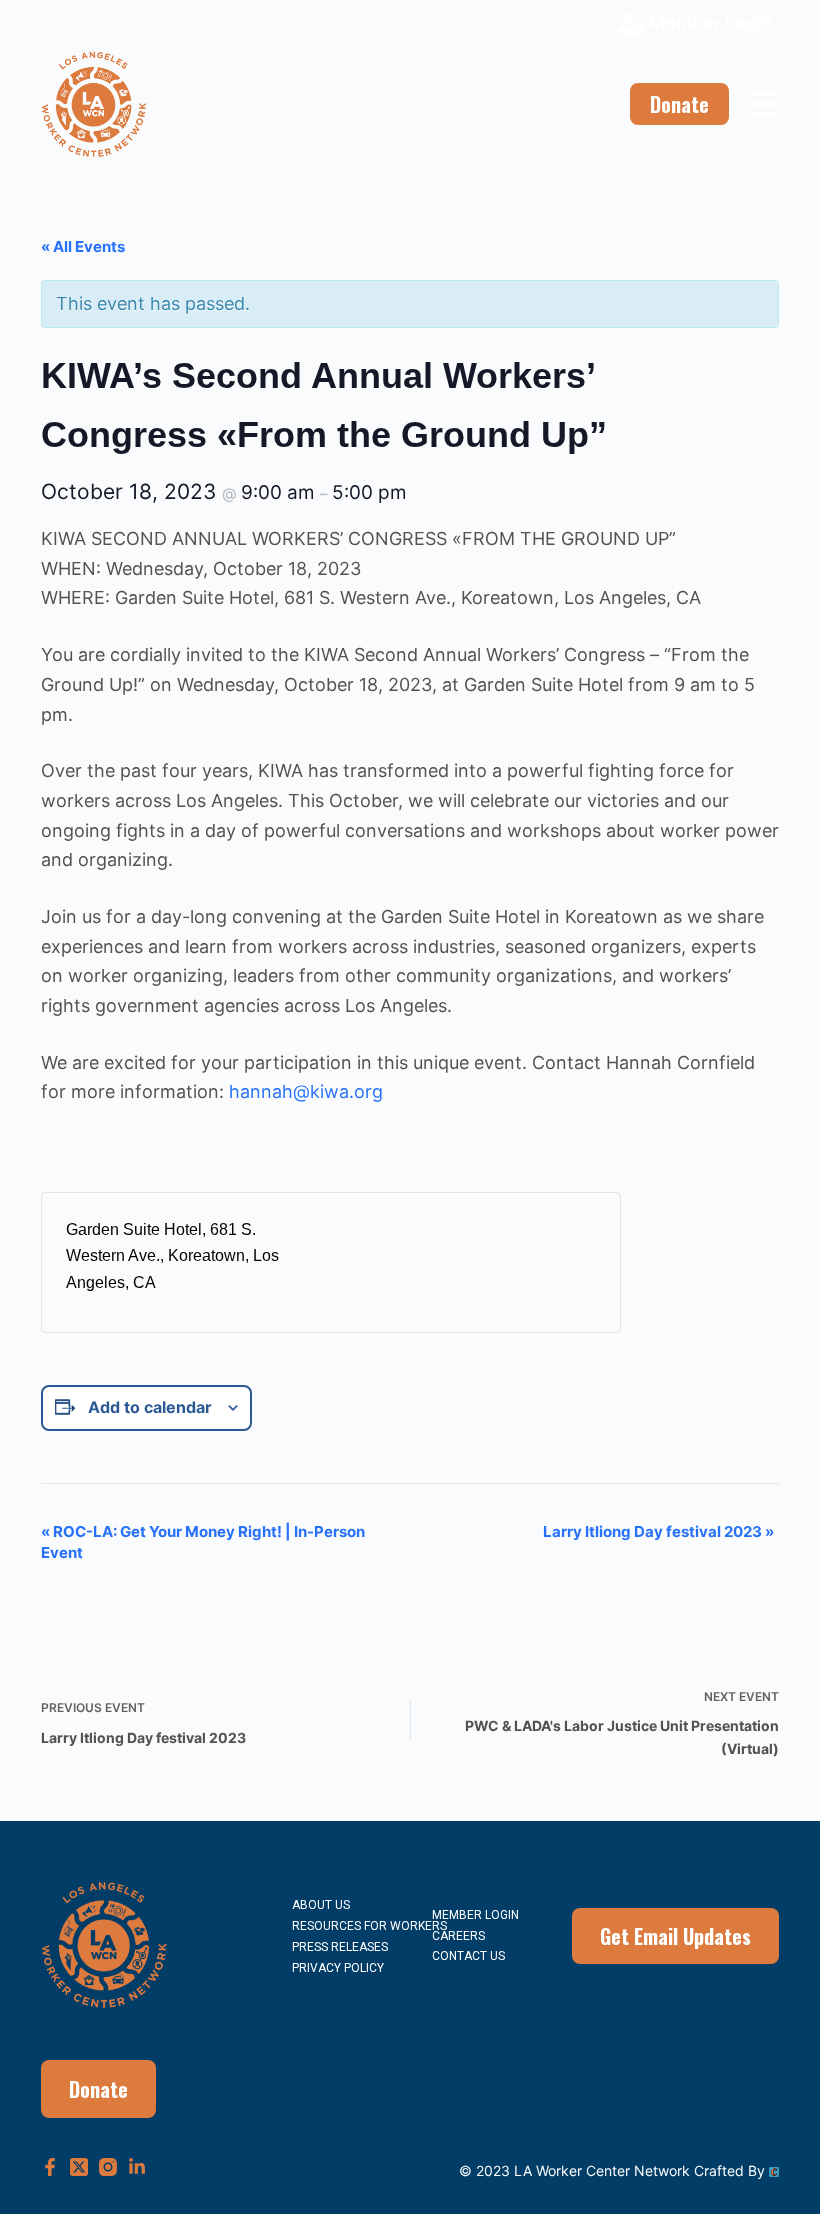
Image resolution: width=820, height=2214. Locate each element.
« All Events (83, 246)
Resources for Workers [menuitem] (369, 1926)
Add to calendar (150, 1407)
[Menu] (764, 104)
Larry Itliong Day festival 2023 (658, 1531)
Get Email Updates (675, 1936)
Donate (679, 104)
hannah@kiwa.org (306, 1091)
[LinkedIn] (137, 2167)
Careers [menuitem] (458, 1936)
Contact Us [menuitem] (468, 1956)
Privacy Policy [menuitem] (338, 1968)
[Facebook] (50, 2167)
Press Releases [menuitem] (340, 1947)
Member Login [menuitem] (475, 1915)
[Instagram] (108, 2167)
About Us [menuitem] (321, 1905)
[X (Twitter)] (79, 2167)
